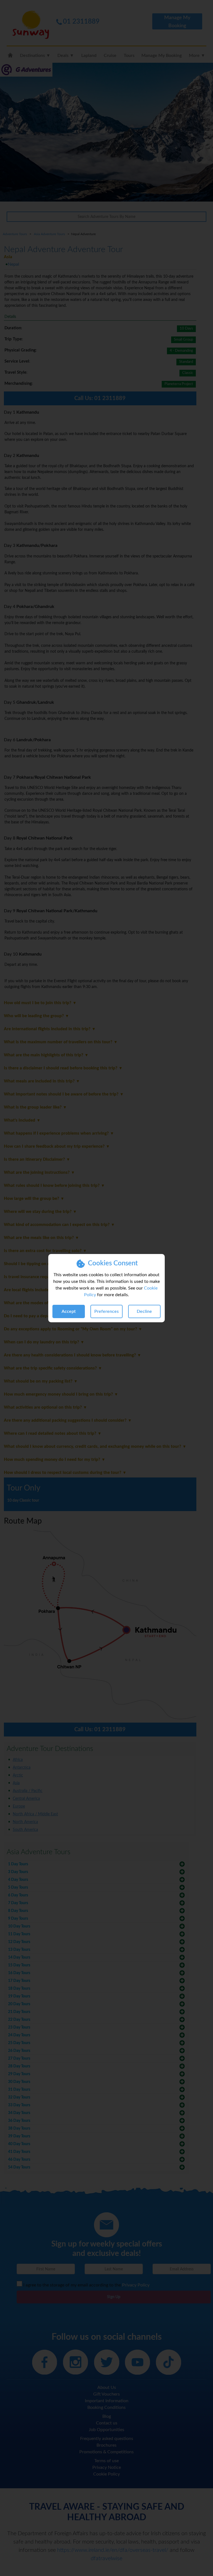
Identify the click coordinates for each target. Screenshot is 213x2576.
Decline (144, 1311)
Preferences (106, 1311)
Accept (69, 1311)
